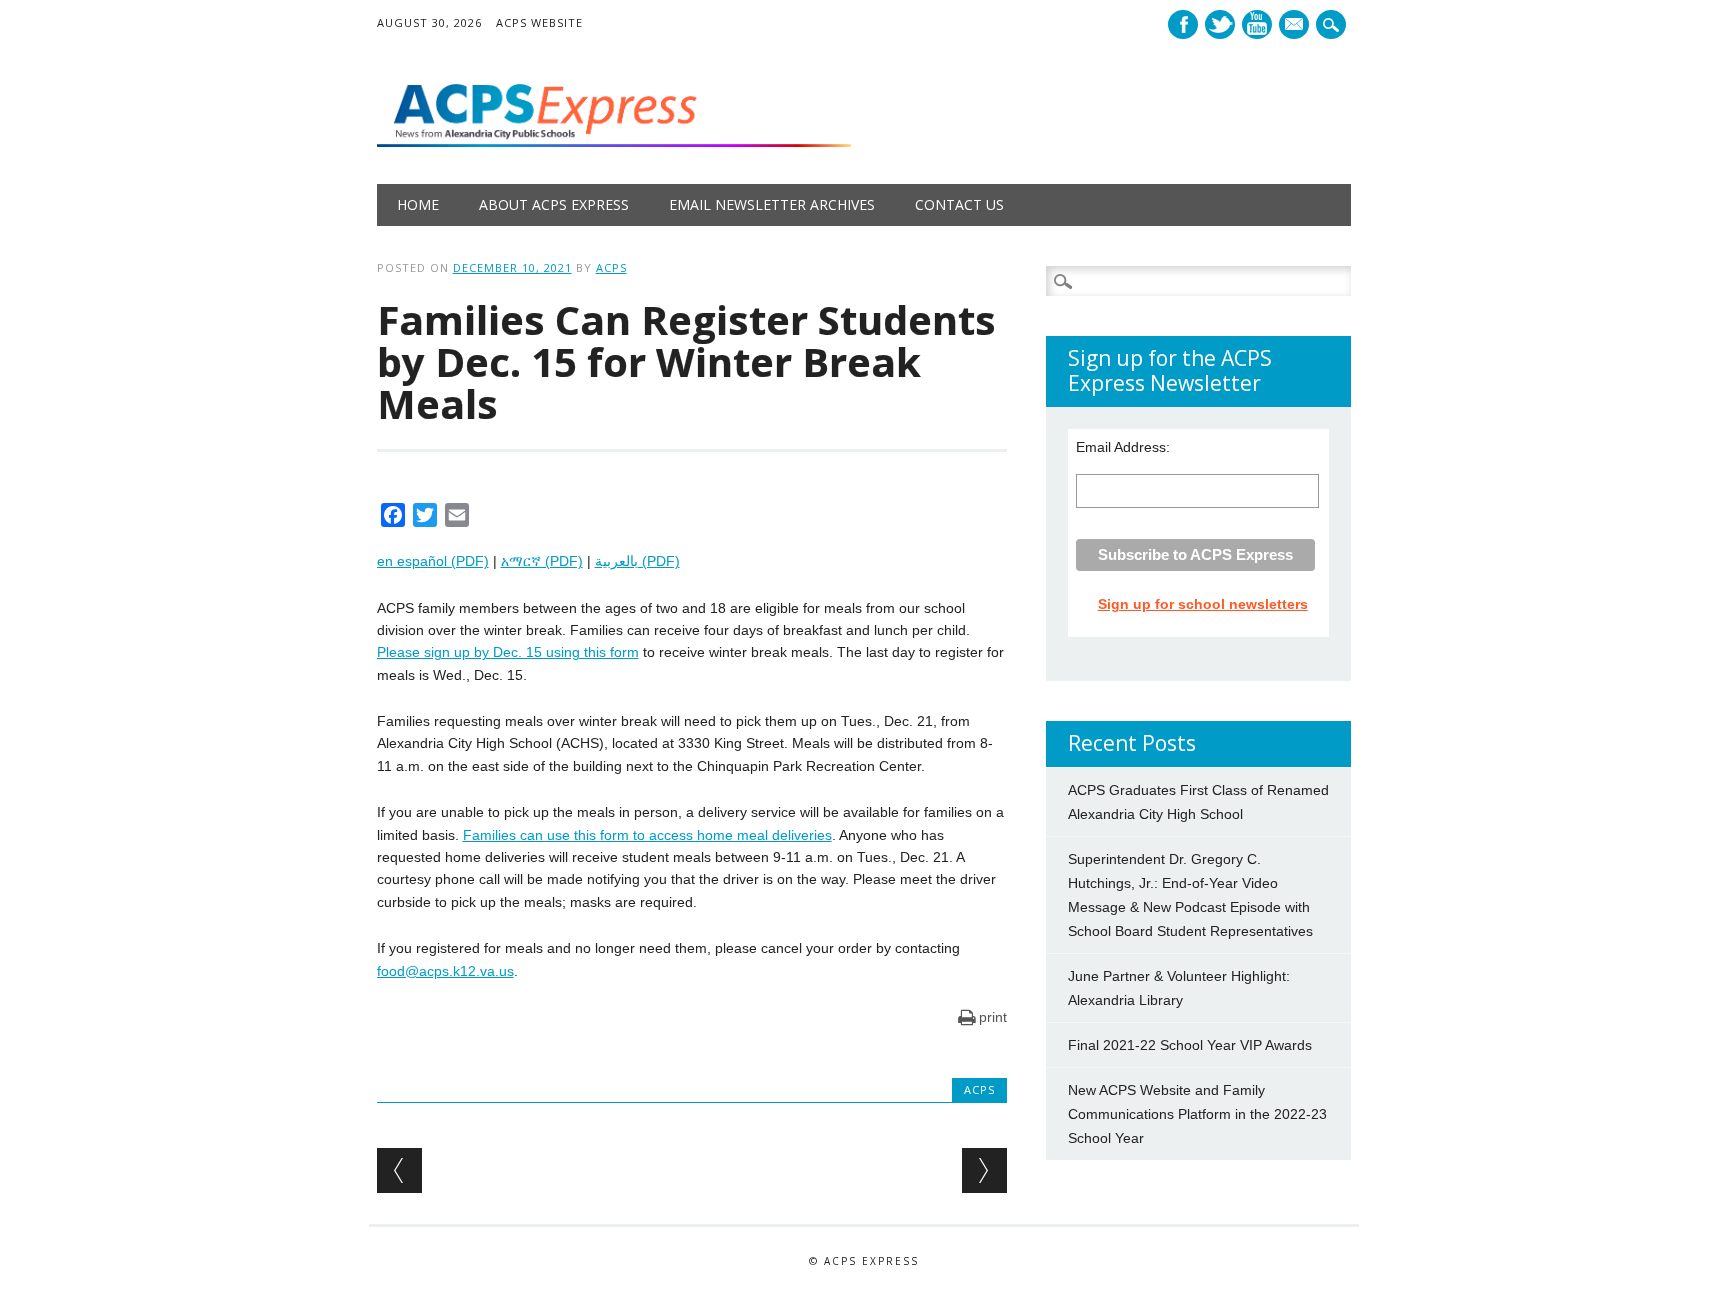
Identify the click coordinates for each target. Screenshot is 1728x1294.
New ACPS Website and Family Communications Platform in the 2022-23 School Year (1197, 1114)
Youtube (1257, 24)
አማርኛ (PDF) (542, 561)
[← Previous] (399, 1170)
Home (418, 204)
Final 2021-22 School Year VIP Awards (1190, 1045)
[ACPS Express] (614, 142)
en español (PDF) (433, 561)
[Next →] (984, 1170)
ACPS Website (539, 22)
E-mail (1296, 26)
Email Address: (1123, 447)
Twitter (1220, 24)
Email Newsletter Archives (772, 204)
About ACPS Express (554, 204)
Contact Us (959, 204)
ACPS (611, 267)
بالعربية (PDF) (637, 561)
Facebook (1183, 24)
